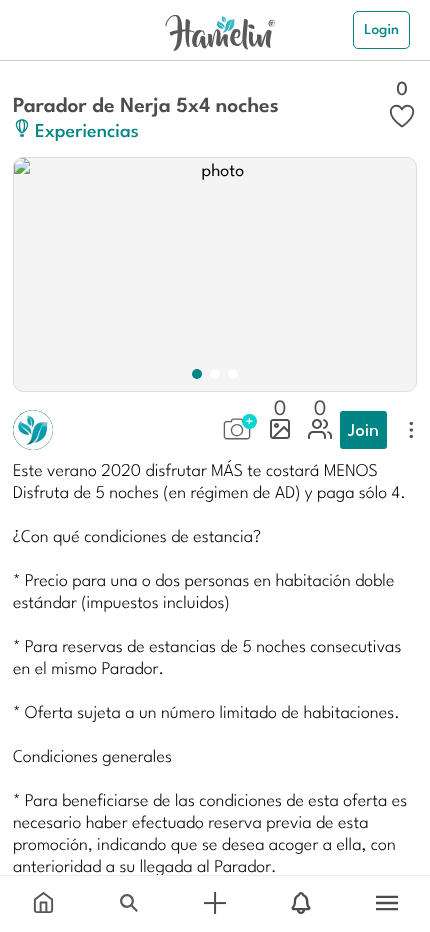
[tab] (43, 904)
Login (381, 29)
